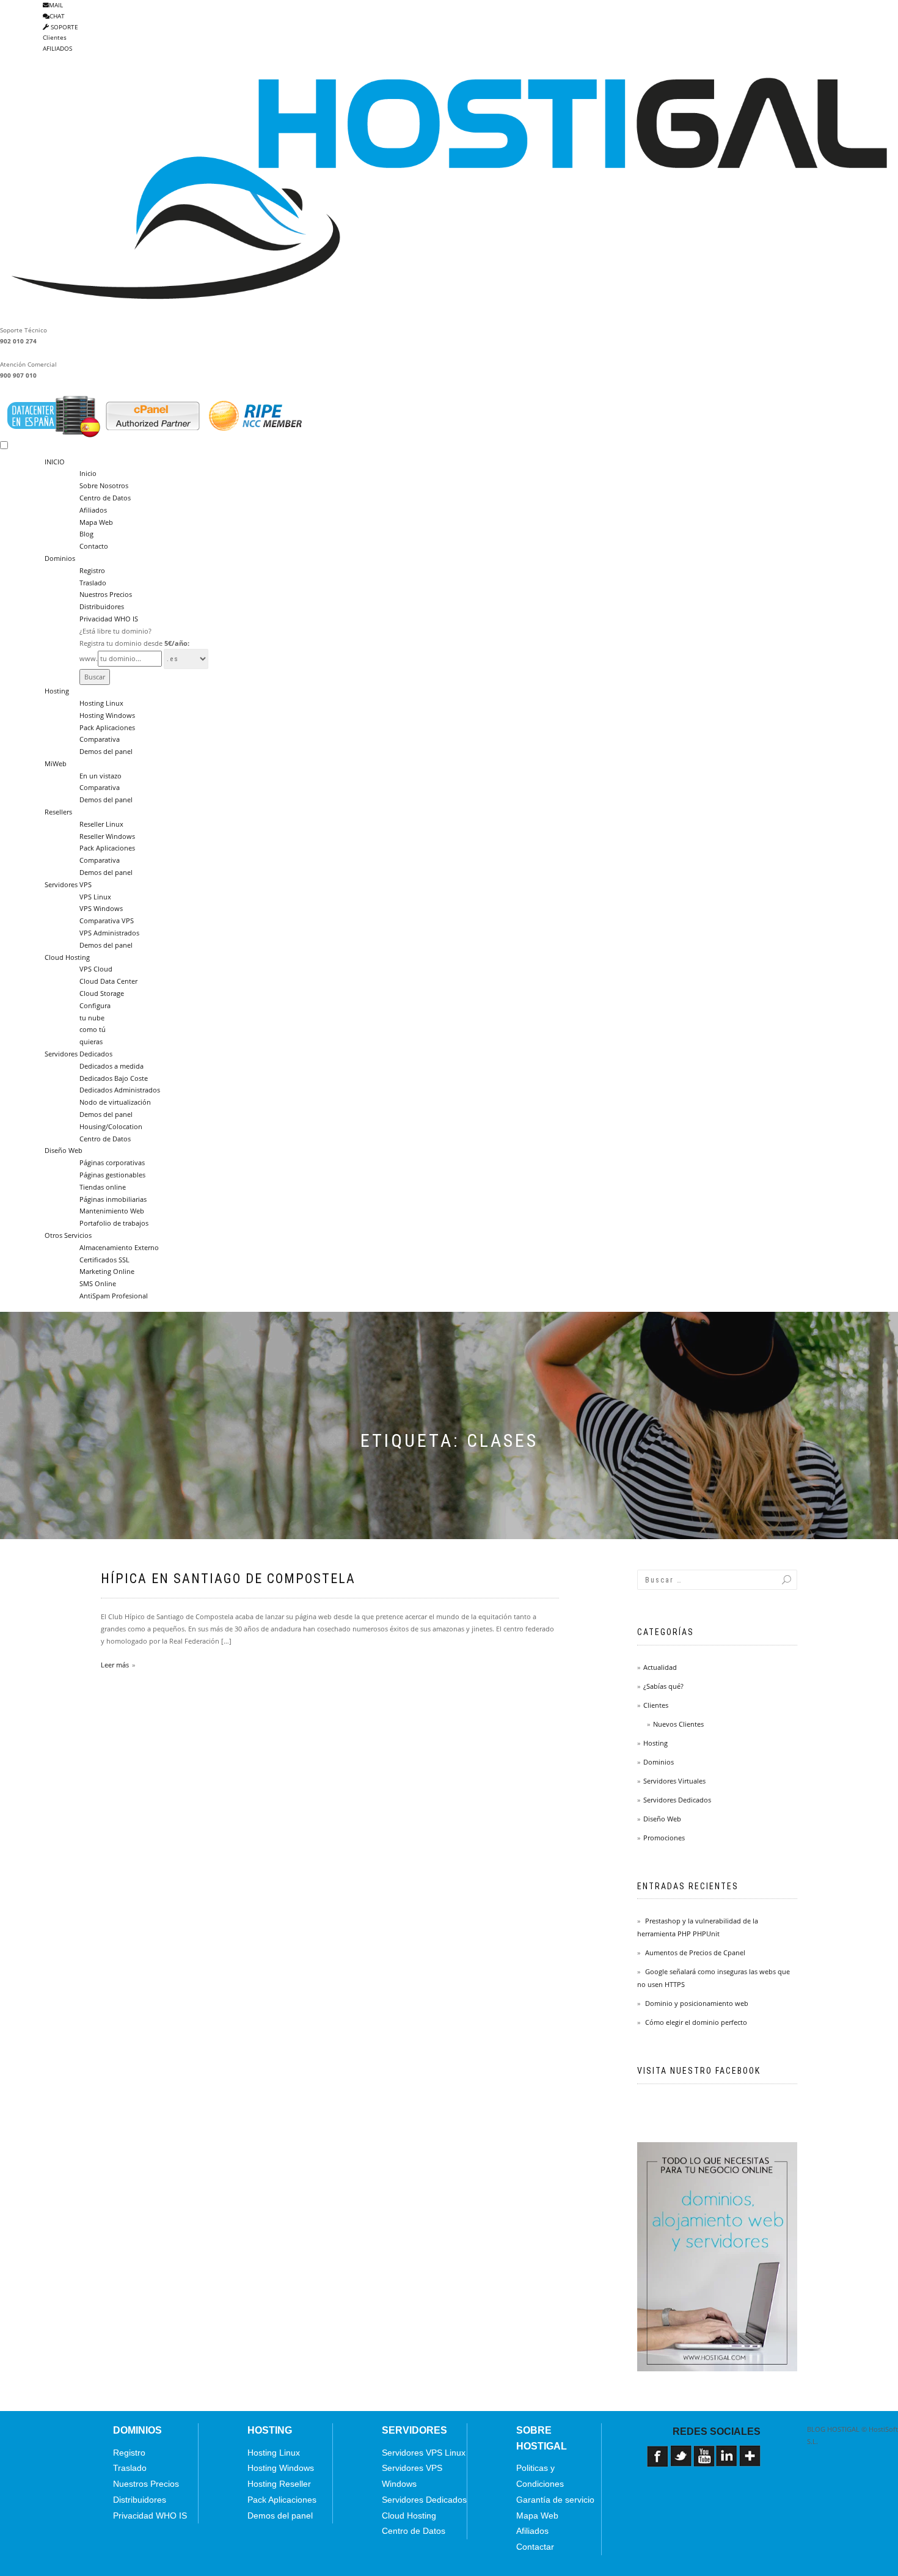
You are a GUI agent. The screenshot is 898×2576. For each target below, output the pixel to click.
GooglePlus (751, 2461)
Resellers (58, 812)
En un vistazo (100, 776)
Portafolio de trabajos (114, 1223)
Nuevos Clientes (678, 1724)
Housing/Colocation (111, 1126)
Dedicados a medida (111, 1066)
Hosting (57, 691)
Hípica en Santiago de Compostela (228, 1579)
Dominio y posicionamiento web (697, 2003)
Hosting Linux (101, 703)
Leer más (115, 1665)
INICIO (55, 462)
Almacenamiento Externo (119, 1247)
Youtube (705, 2461)
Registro (92, 570)
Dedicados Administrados (120, 1090)
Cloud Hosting (67, 957)
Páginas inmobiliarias (113, 1199)
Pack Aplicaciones (107, 727)
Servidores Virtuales (674, 1781)
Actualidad (660, 1667)
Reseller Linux (101, 824)
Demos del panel (106, 751)
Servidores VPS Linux (424, 2453)
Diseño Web (64, 1150)
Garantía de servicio (555, 2500)
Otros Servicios (68, 1235)
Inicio (88, 473)
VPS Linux (95, 897)
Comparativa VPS (107, 920)
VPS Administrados (109, 933)
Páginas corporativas (112, 1162)
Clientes (55, 37)
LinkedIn (728, 2461)
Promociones (664, 1838)
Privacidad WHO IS (109, 619)
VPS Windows (101, 908)
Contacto (94, 546)
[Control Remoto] (659, 2481)
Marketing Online (107, 1271)
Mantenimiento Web (112, 1211)
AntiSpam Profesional (114, 1296)
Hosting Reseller (279, 2484)
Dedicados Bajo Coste (114, 1078)
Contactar (535, 2547)
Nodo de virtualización (115, 1102)
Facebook (659, 2461)
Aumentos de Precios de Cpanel (695, 1952)
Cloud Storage (102, 993)
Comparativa (100, 739)
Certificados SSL (104, 1260)
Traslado (93, 583)
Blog (86, 534)
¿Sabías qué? (663, 1686)
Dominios (60, 558)
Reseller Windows (107, 836)
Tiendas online (103, 1187)
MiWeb (56, 763)
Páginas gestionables (112, 1175)
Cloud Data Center (108, 981)
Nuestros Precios (106, 594)
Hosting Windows (107, 715)
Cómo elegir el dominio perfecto (696, 2022)
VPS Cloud (96, 969)
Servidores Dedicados (78, 1054)
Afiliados (93, 510)
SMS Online (98, 1283)
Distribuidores (102, 606)
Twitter (682, 2461)
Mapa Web (96, 522)
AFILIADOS (57, 48)
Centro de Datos (105, 498)
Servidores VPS (68, 884)
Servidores (414, 2430)
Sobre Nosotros (104, 485)
